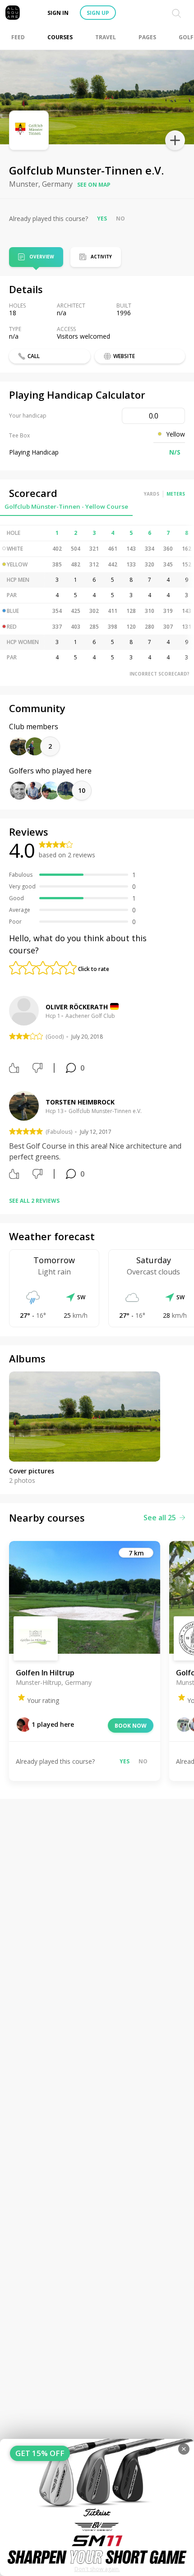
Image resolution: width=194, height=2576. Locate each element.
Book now (131, 1726)
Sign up (98, 13)
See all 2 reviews (34, 1201)
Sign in (58, 13)
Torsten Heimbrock (80, 1102)
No (120, 218)
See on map (94, 185)
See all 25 (160, 1518)
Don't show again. (97, 2569)
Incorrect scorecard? (159, 674)
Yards (152, 494)
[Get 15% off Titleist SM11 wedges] (97, 2507)
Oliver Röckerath (77, 1007)
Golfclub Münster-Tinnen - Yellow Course (66, 506)
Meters (176, 494)
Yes (102, 218)
